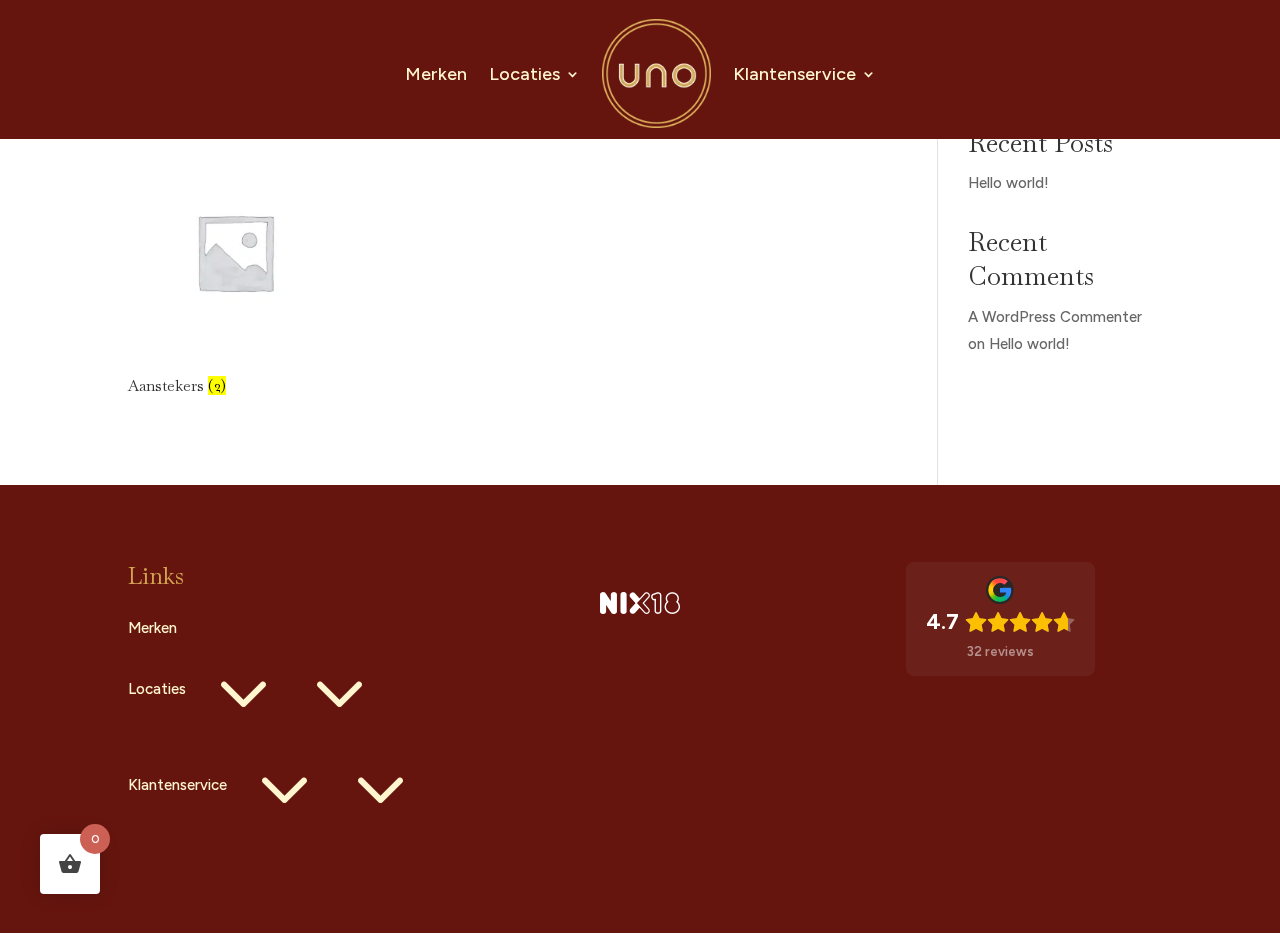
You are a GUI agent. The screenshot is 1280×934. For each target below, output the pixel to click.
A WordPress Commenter (1055, 317)
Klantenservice (794, 74)
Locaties (524, 74)
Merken (436, 74)
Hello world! (1008, 183)
